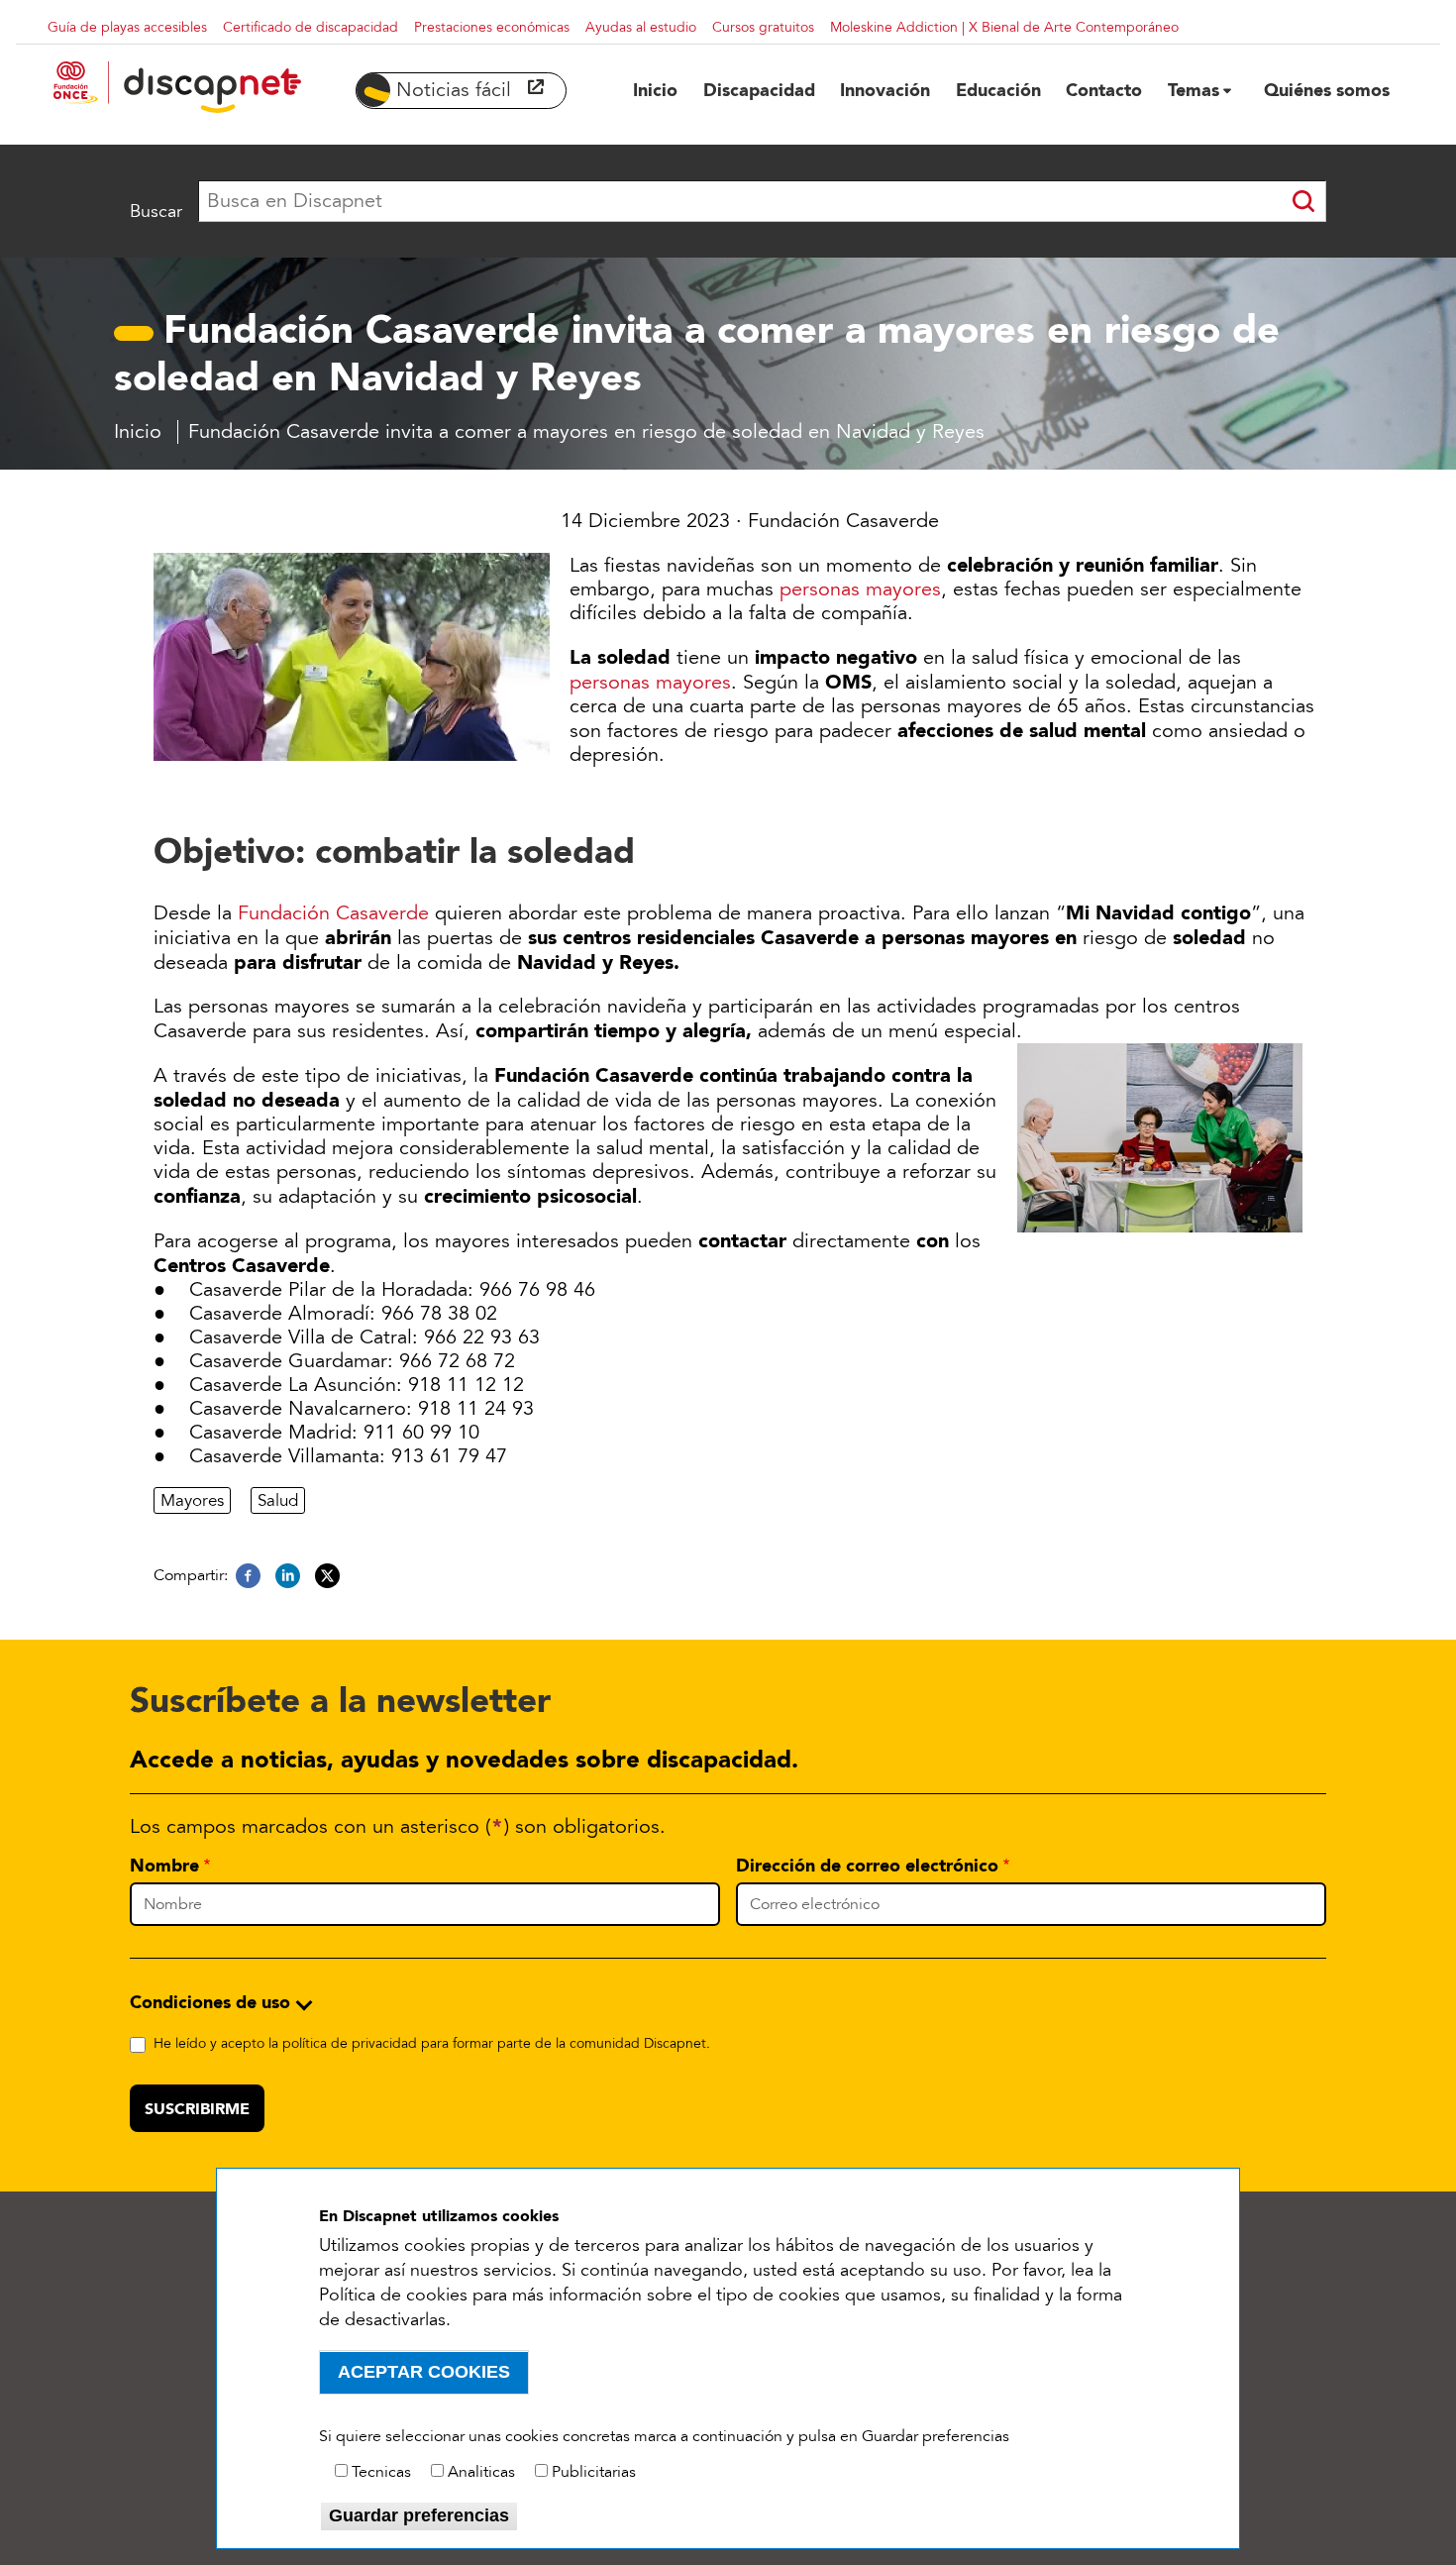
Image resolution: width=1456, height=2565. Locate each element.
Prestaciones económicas (492, 27)
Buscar (156, 211)
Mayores (192, 1500)
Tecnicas (381, 2472)
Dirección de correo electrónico (867, 1866)
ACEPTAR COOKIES (424, 2372)
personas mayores (860, 589)
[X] (327, 1576)
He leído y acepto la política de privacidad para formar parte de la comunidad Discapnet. (432, 2043)
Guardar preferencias (419, 2515)
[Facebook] (248, 1576)
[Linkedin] (288, 1576)
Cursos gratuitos (763, 27)
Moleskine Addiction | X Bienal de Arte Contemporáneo (1004, 27)
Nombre (164, 1866)
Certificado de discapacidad (311, 27)
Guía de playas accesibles (127, 27)
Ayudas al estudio (641, 27)
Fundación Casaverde (333, 913)
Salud (278, 1500)
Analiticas (481, 2472)
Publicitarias (594, 2472)
